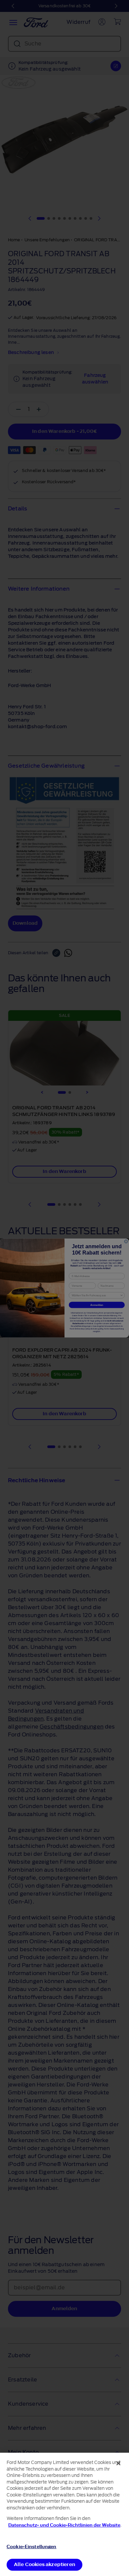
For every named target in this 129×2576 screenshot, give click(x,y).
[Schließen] (118, 2463)
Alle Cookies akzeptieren (44, 2565)
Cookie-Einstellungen (32, 2547)
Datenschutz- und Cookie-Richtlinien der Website (64, 2525)
